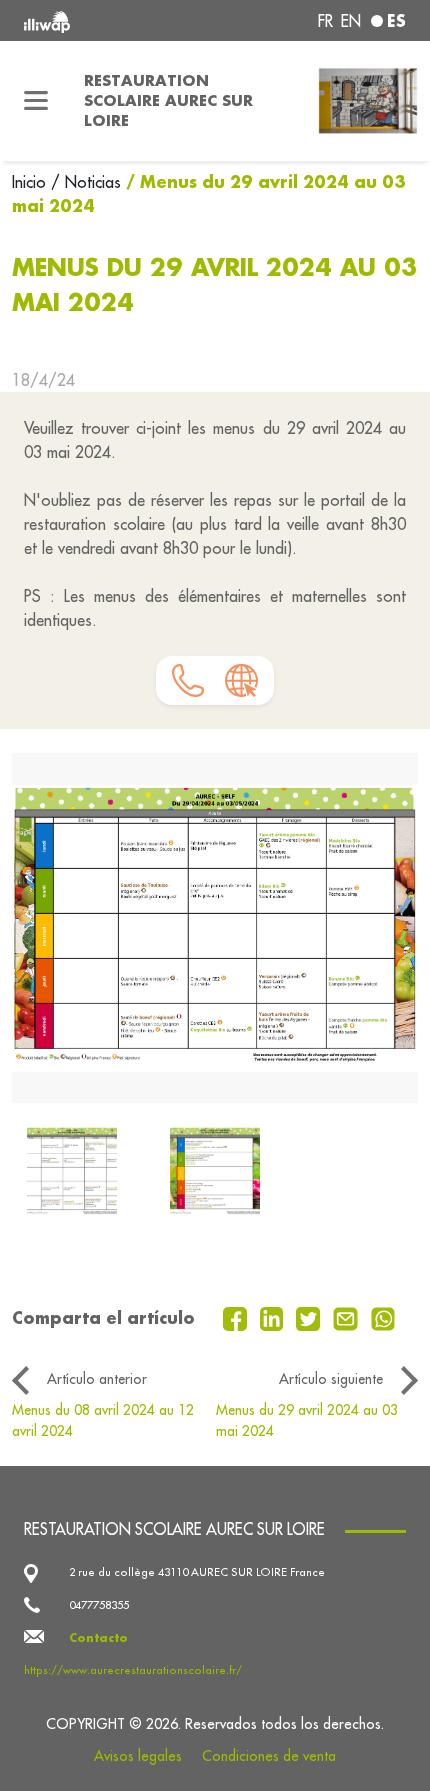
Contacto (98, 1637)
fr (325, 21)
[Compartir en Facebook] (237, 1317)
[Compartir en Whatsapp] (383, 1317)
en (351, 21)
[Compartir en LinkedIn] (274, 1317)
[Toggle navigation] (36, 101)
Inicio (31, 182)
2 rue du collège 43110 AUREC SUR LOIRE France (197, 1572)
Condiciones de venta (269, 1756)
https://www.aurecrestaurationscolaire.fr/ (133, 1670)
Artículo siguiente (331, 1379)
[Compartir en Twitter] (310, 1317)
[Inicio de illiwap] (96, 20)
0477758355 (99, 1605)
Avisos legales (138, 1756)
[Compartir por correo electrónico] (348, 1317)
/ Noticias (86, 182)
